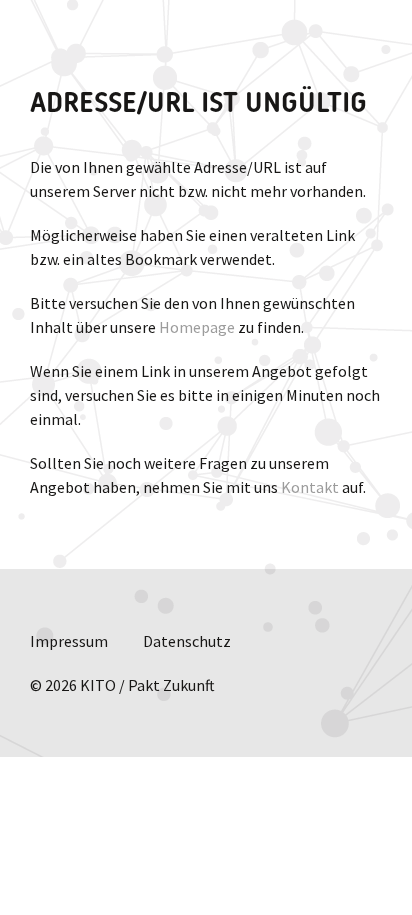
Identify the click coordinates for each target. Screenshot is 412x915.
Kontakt (310, 487)
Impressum (69, 641)
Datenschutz (187, 641)
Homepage (197, 327)
